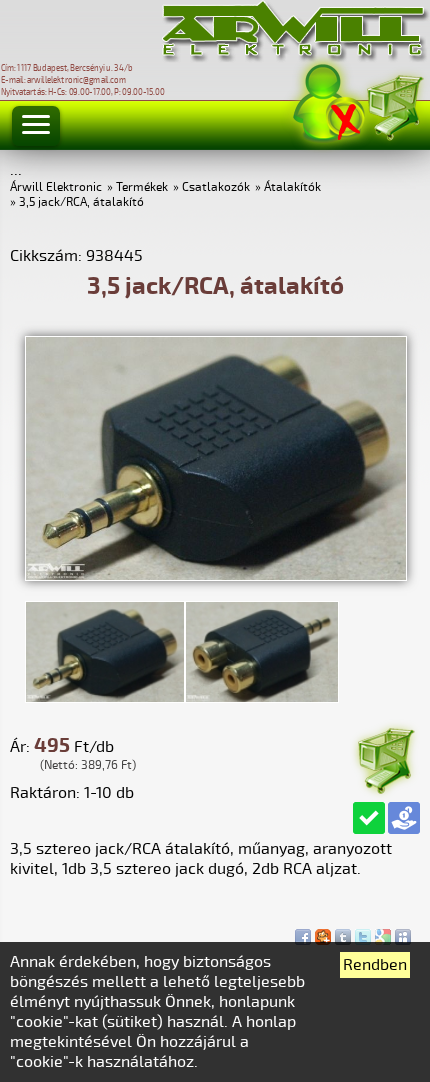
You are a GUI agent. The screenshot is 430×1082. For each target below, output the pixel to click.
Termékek (142, 187)
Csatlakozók (216, 187)
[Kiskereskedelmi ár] (404, 818)
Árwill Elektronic (56, 187)
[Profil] (329, 103)
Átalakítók (292, 187)
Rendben (375, 965)
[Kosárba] (385, 757)
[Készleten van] (369, 818)
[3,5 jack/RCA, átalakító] (216, 576)
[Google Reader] (383, 932)
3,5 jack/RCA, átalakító (81, 202)
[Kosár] (394, 104)
